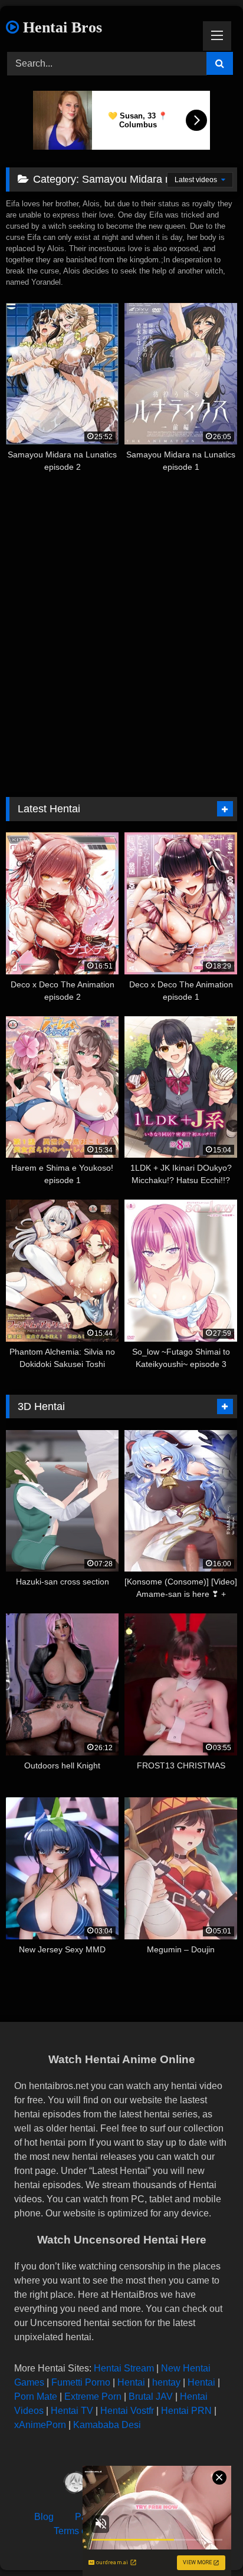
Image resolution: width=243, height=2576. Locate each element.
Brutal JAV (151, 2397)
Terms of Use (81, 2531)
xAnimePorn (40, 2425)
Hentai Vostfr (127, 2411)
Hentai (131, 2382)
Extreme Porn (93, 2397)
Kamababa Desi (107, 2425)
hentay (166, 2382)
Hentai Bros (60, 27)
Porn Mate (36, 2397)
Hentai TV (72, 2411)
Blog (44, 2517)
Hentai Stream (124, 2368)
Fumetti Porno (81, 2382)
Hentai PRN (186, 2411)
